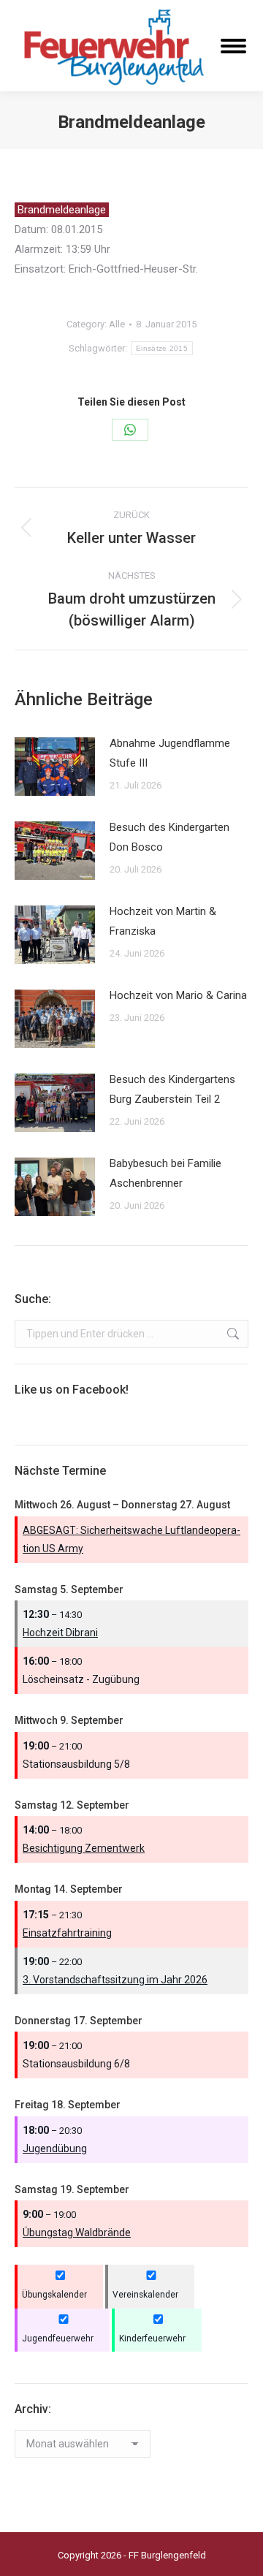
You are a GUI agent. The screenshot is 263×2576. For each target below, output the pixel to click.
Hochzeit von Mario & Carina (178, 995)
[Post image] (55, 767)
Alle (117, 324)
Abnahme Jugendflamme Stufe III (170, 753)
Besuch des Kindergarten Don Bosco (169, 837)
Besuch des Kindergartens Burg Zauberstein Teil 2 (172, 1089)
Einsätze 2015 (162, 348)
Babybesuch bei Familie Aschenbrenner (165, 1173)
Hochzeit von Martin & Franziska (163, 921)
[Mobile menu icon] (233, 46)
